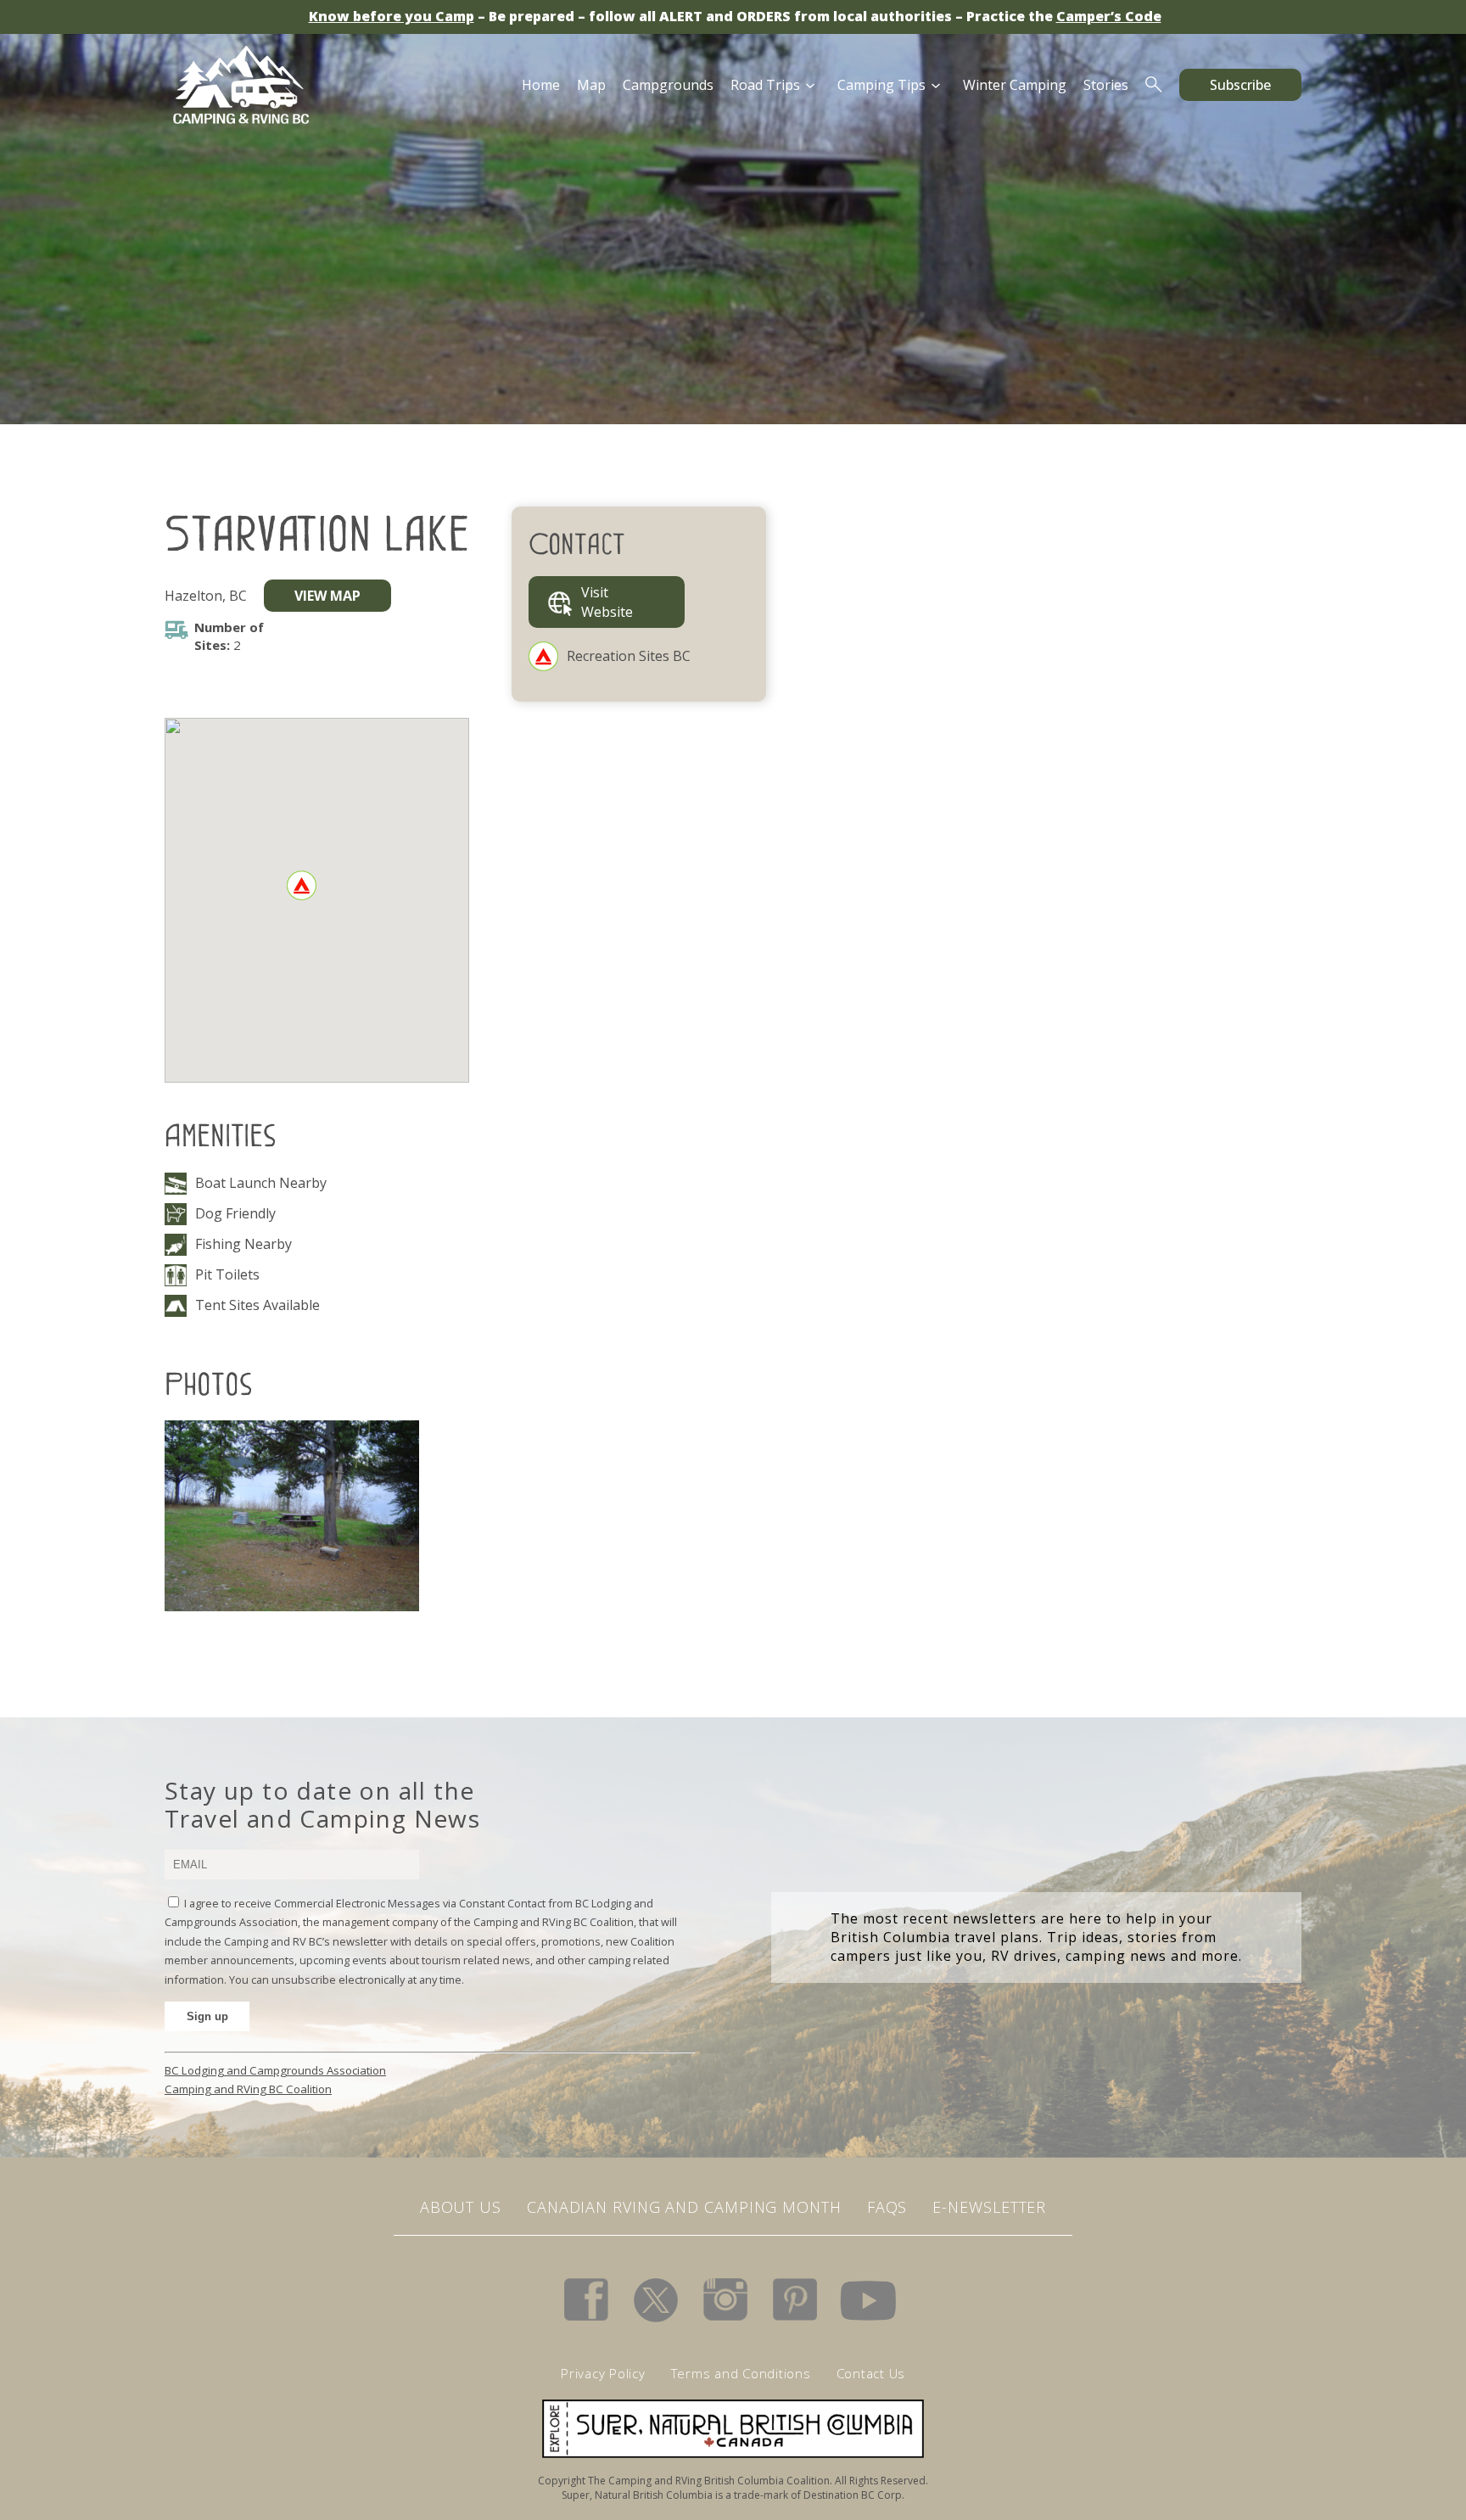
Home (541, 85)
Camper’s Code (1109, 16)
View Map (327, 596)
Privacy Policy (603, 2373)
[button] (302, 885)
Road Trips (765, 85)
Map (591, 85)
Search (1154, 85)
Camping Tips (881, 85)
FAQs (887, 2207)
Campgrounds (668, 85)
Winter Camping (1015, 85)
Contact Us (871, 2373)
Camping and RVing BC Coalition (248, 2089)
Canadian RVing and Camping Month (684, 2207)
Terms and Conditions (741, 2373)
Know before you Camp (392, 16)
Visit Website (607, 602)
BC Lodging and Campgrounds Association (275, 2070)
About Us (461, 2207)
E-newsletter (989, 2207)
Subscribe (1240, 85)
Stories (1106, 85)
